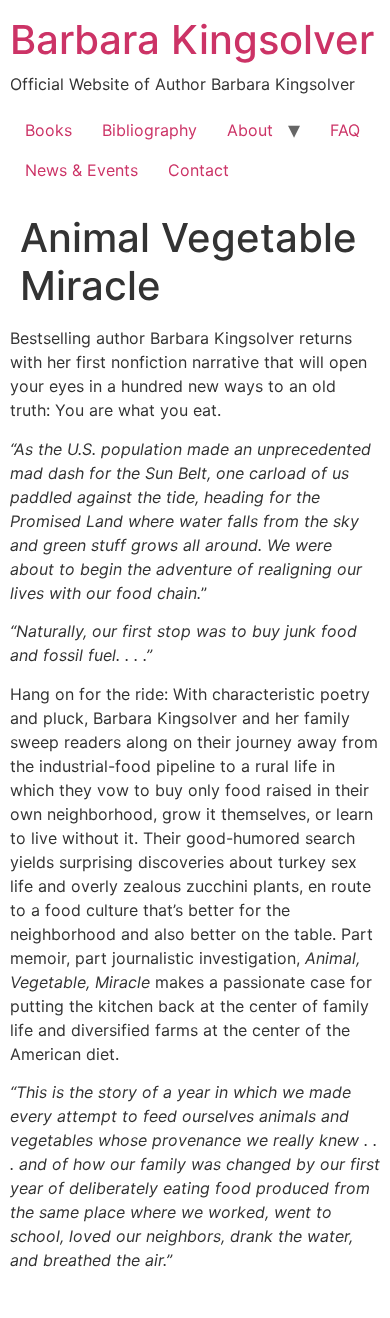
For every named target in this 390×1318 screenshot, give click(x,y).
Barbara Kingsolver (192, 39)
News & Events (81, 170)
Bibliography (149, 130)
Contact (198, 170)
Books (48, 130)
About (250, 130)
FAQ (345, 130)
